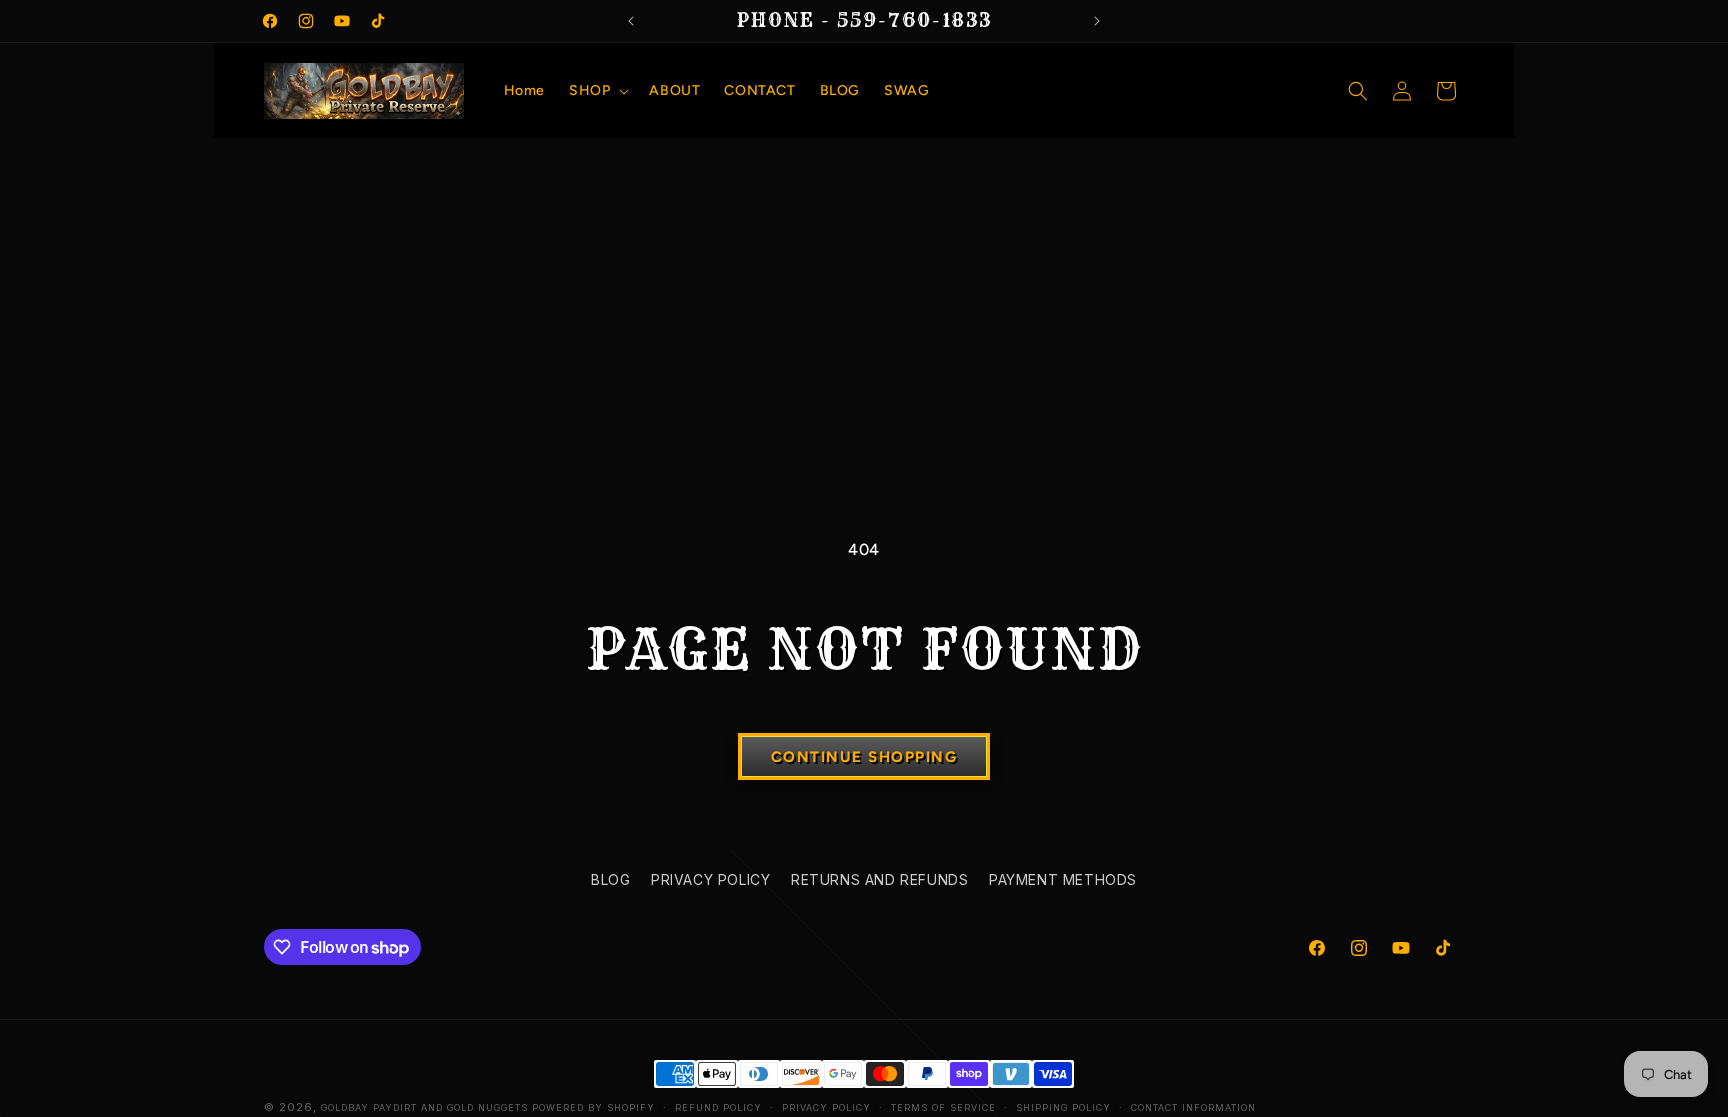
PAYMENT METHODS (1063, 879)
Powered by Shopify (593, 1107)
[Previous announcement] (631, 21)
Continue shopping (864, 757)
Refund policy (718, 1107)
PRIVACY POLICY (710, 879)
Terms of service (943, 1107)
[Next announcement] (1097, 21)
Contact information (1193, 1107)
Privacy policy (826, 1107)
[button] (597, 91)
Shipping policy (1063, 1107)
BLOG (610, 879)
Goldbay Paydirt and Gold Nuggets (424, 1107)
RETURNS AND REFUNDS (879, 879)
